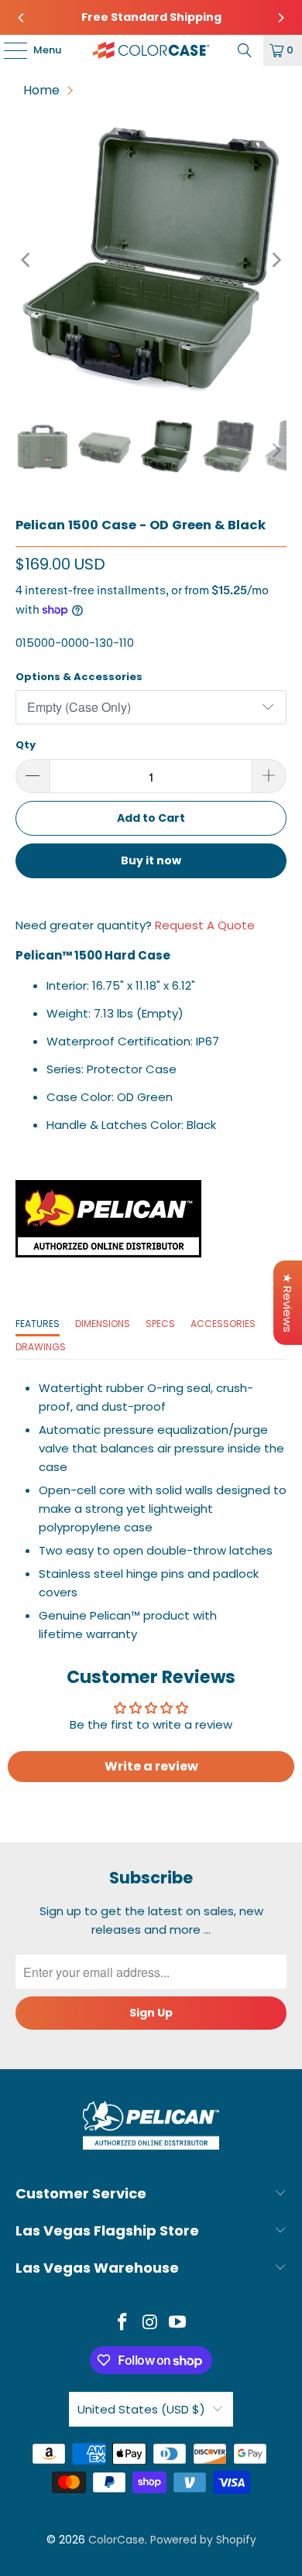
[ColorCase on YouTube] (178, 2323)
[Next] (281, 18)
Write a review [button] (151, 1766)
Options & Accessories (79, 677)
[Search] (245, 50)
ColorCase (117, 2540)
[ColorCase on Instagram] (150, 2323)
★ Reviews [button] (288, 1303)
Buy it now (151, 860)
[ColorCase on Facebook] (122, 2323)
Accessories (223, 1324)
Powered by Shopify (203, 2540)
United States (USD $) (141, 2409)
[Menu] (8, 50)
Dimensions (103, 1324)
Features (38, 1324)
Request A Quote (205, 925)
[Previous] (21, 18)
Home (41, 90)
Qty (26, 745)
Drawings (41, 1347)
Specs (160, 1324)
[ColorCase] (151, 50)
